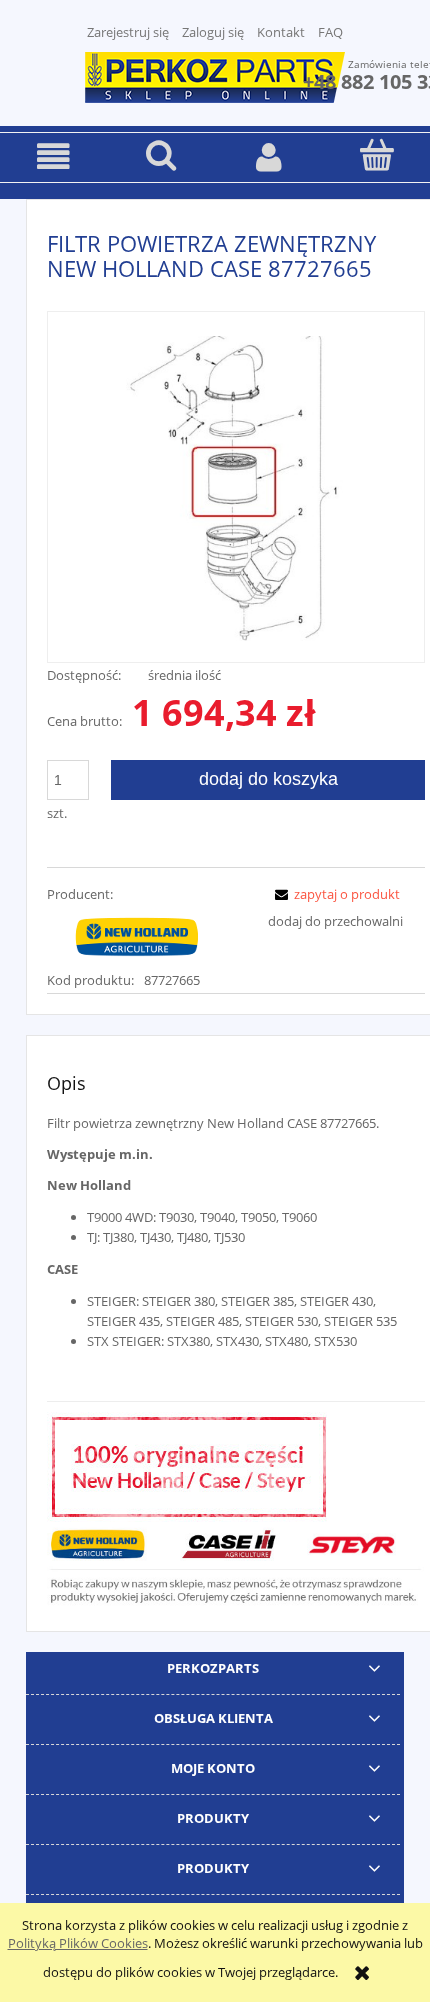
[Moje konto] (269, 156)
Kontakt (281, 32)
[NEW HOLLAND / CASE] (137, 936)
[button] (54, 156)
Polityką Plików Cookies (78, 1943)
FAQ (330, 32)
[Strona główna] (215, 75)
